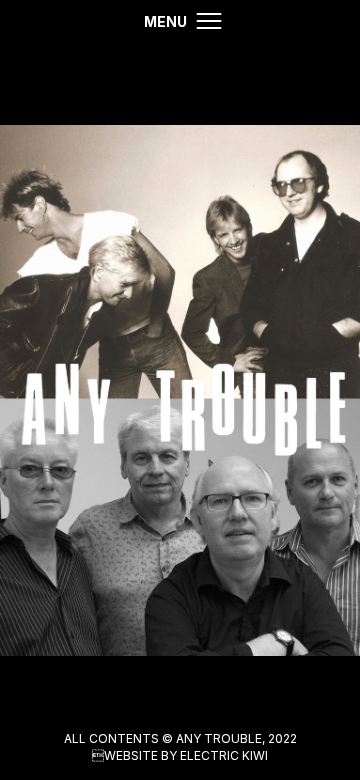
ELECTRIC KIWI (224, 755)
